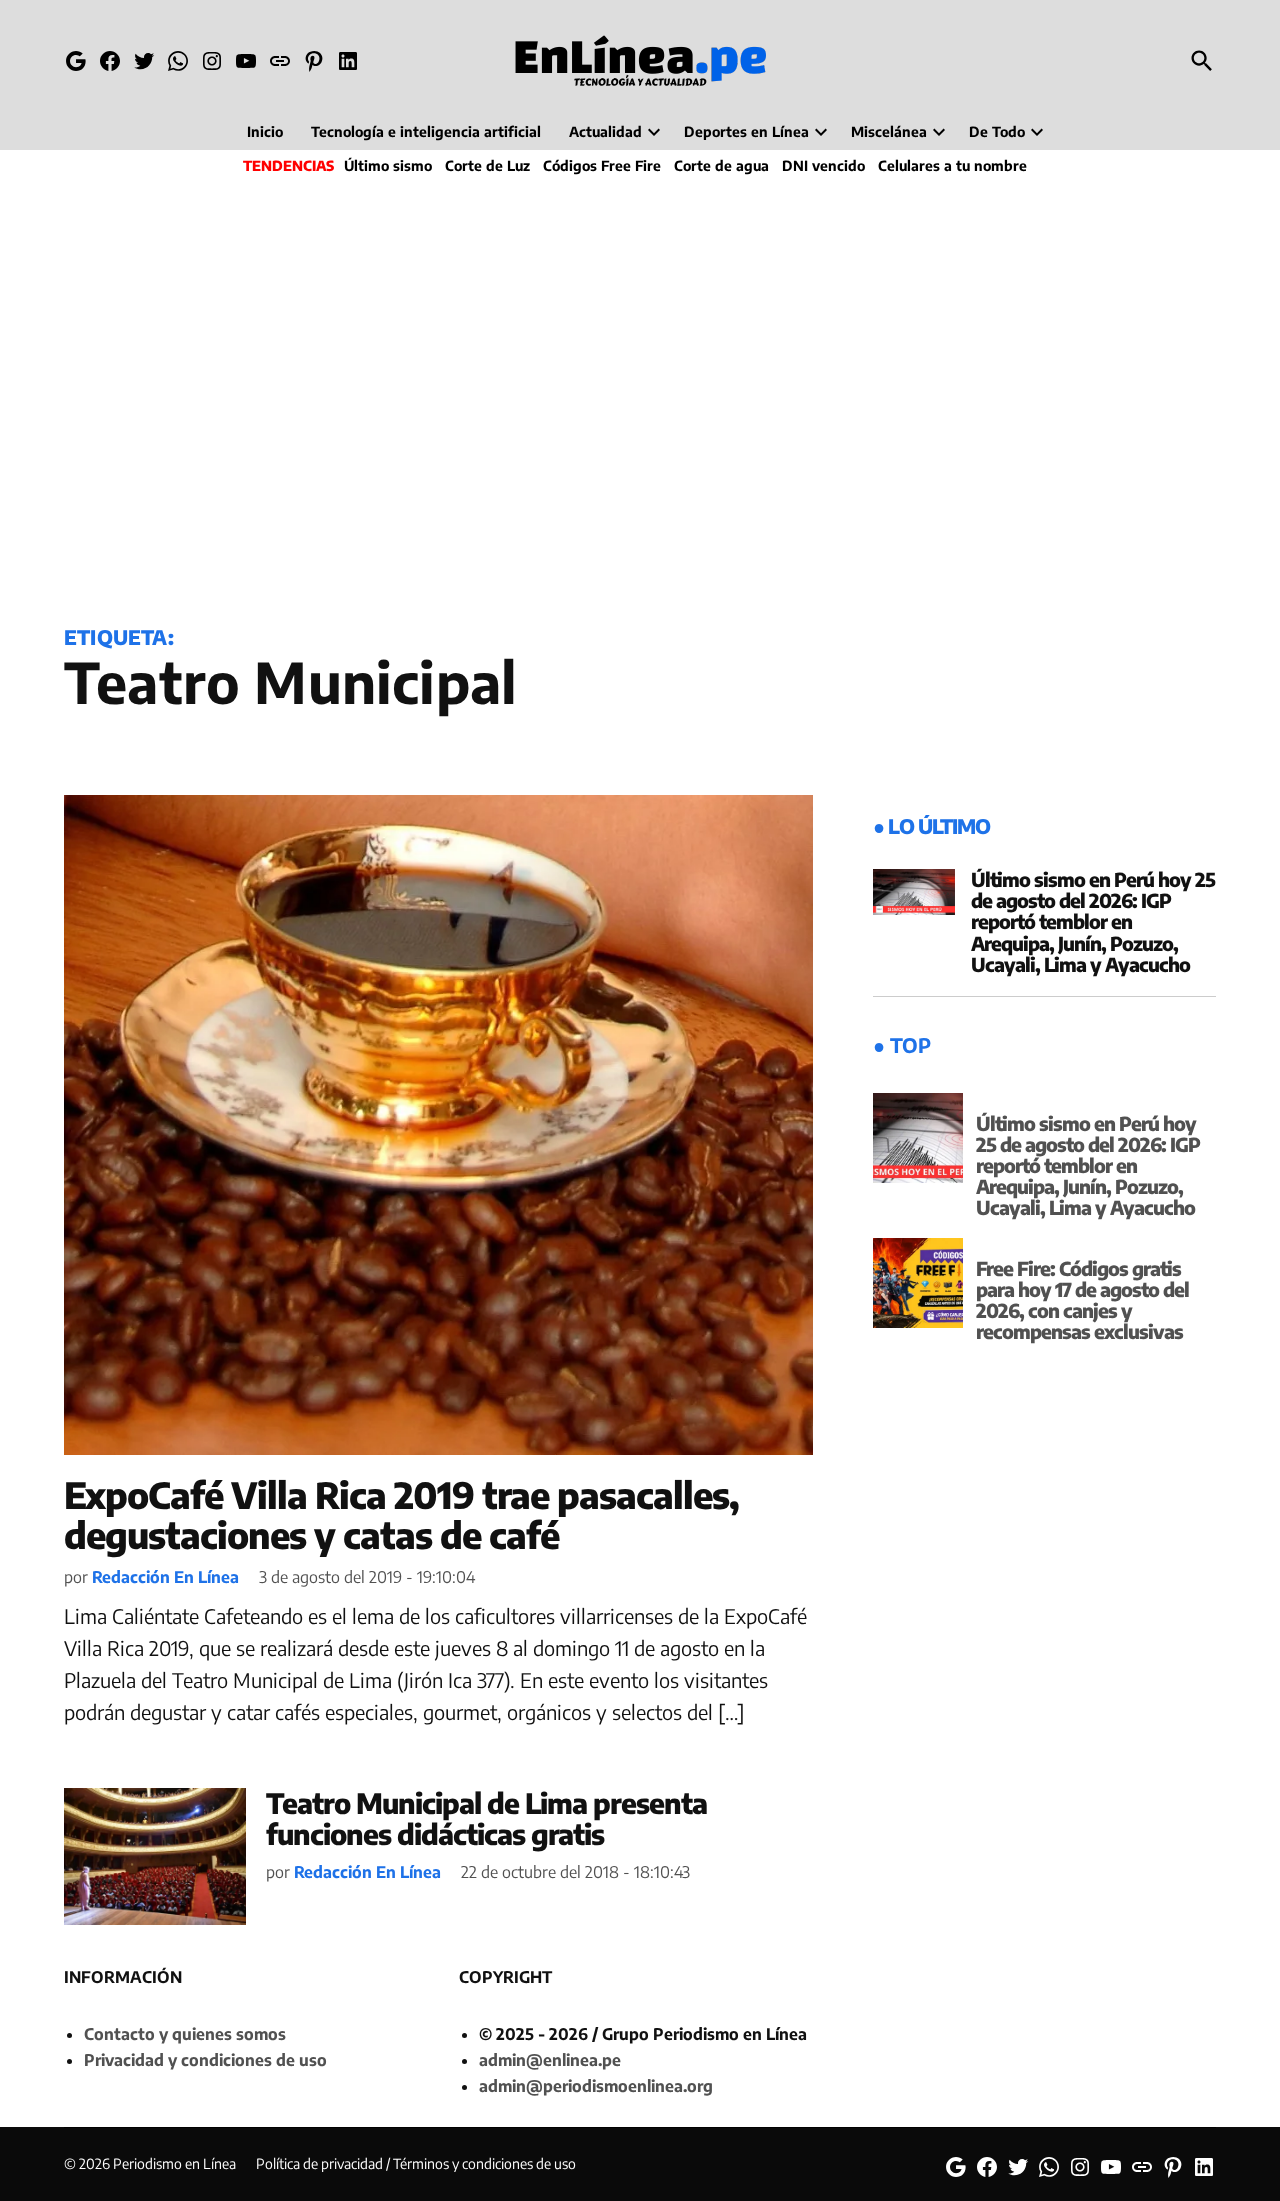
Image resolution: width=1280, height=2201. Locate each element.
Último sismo (388, 165)
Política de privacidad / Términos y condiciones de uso (416, 2163)
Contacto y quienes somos (185, 2034)
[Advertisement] (640, 396)
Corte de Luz (487, 165)
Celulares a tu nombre (952, 165)
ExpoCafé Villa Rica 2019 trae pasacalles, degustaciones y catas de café (401, 1514)
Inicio (265, 131)
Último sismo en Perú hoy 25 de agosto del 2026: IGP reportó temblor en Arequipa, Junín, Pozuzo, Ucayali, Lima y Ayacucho (1093, 921)
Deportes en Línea (746, 131)
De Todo (997, 131)
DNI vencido (823, 165)
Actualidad (605, 131)
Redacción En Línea (165, 1577)
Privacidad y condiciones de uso (205, 2060)
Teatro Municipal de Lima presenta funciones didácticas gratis (486, 1818)
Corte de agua (721, 165)
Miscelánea (889, 131)
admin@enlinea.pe (550, 2060)
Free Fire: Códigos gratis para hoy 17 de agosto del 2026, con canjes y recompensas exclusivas (1082, 1299)
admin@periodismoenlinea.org (596, 2086)
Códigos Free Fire (602, 165)
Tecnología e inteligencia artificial (426, 131)
